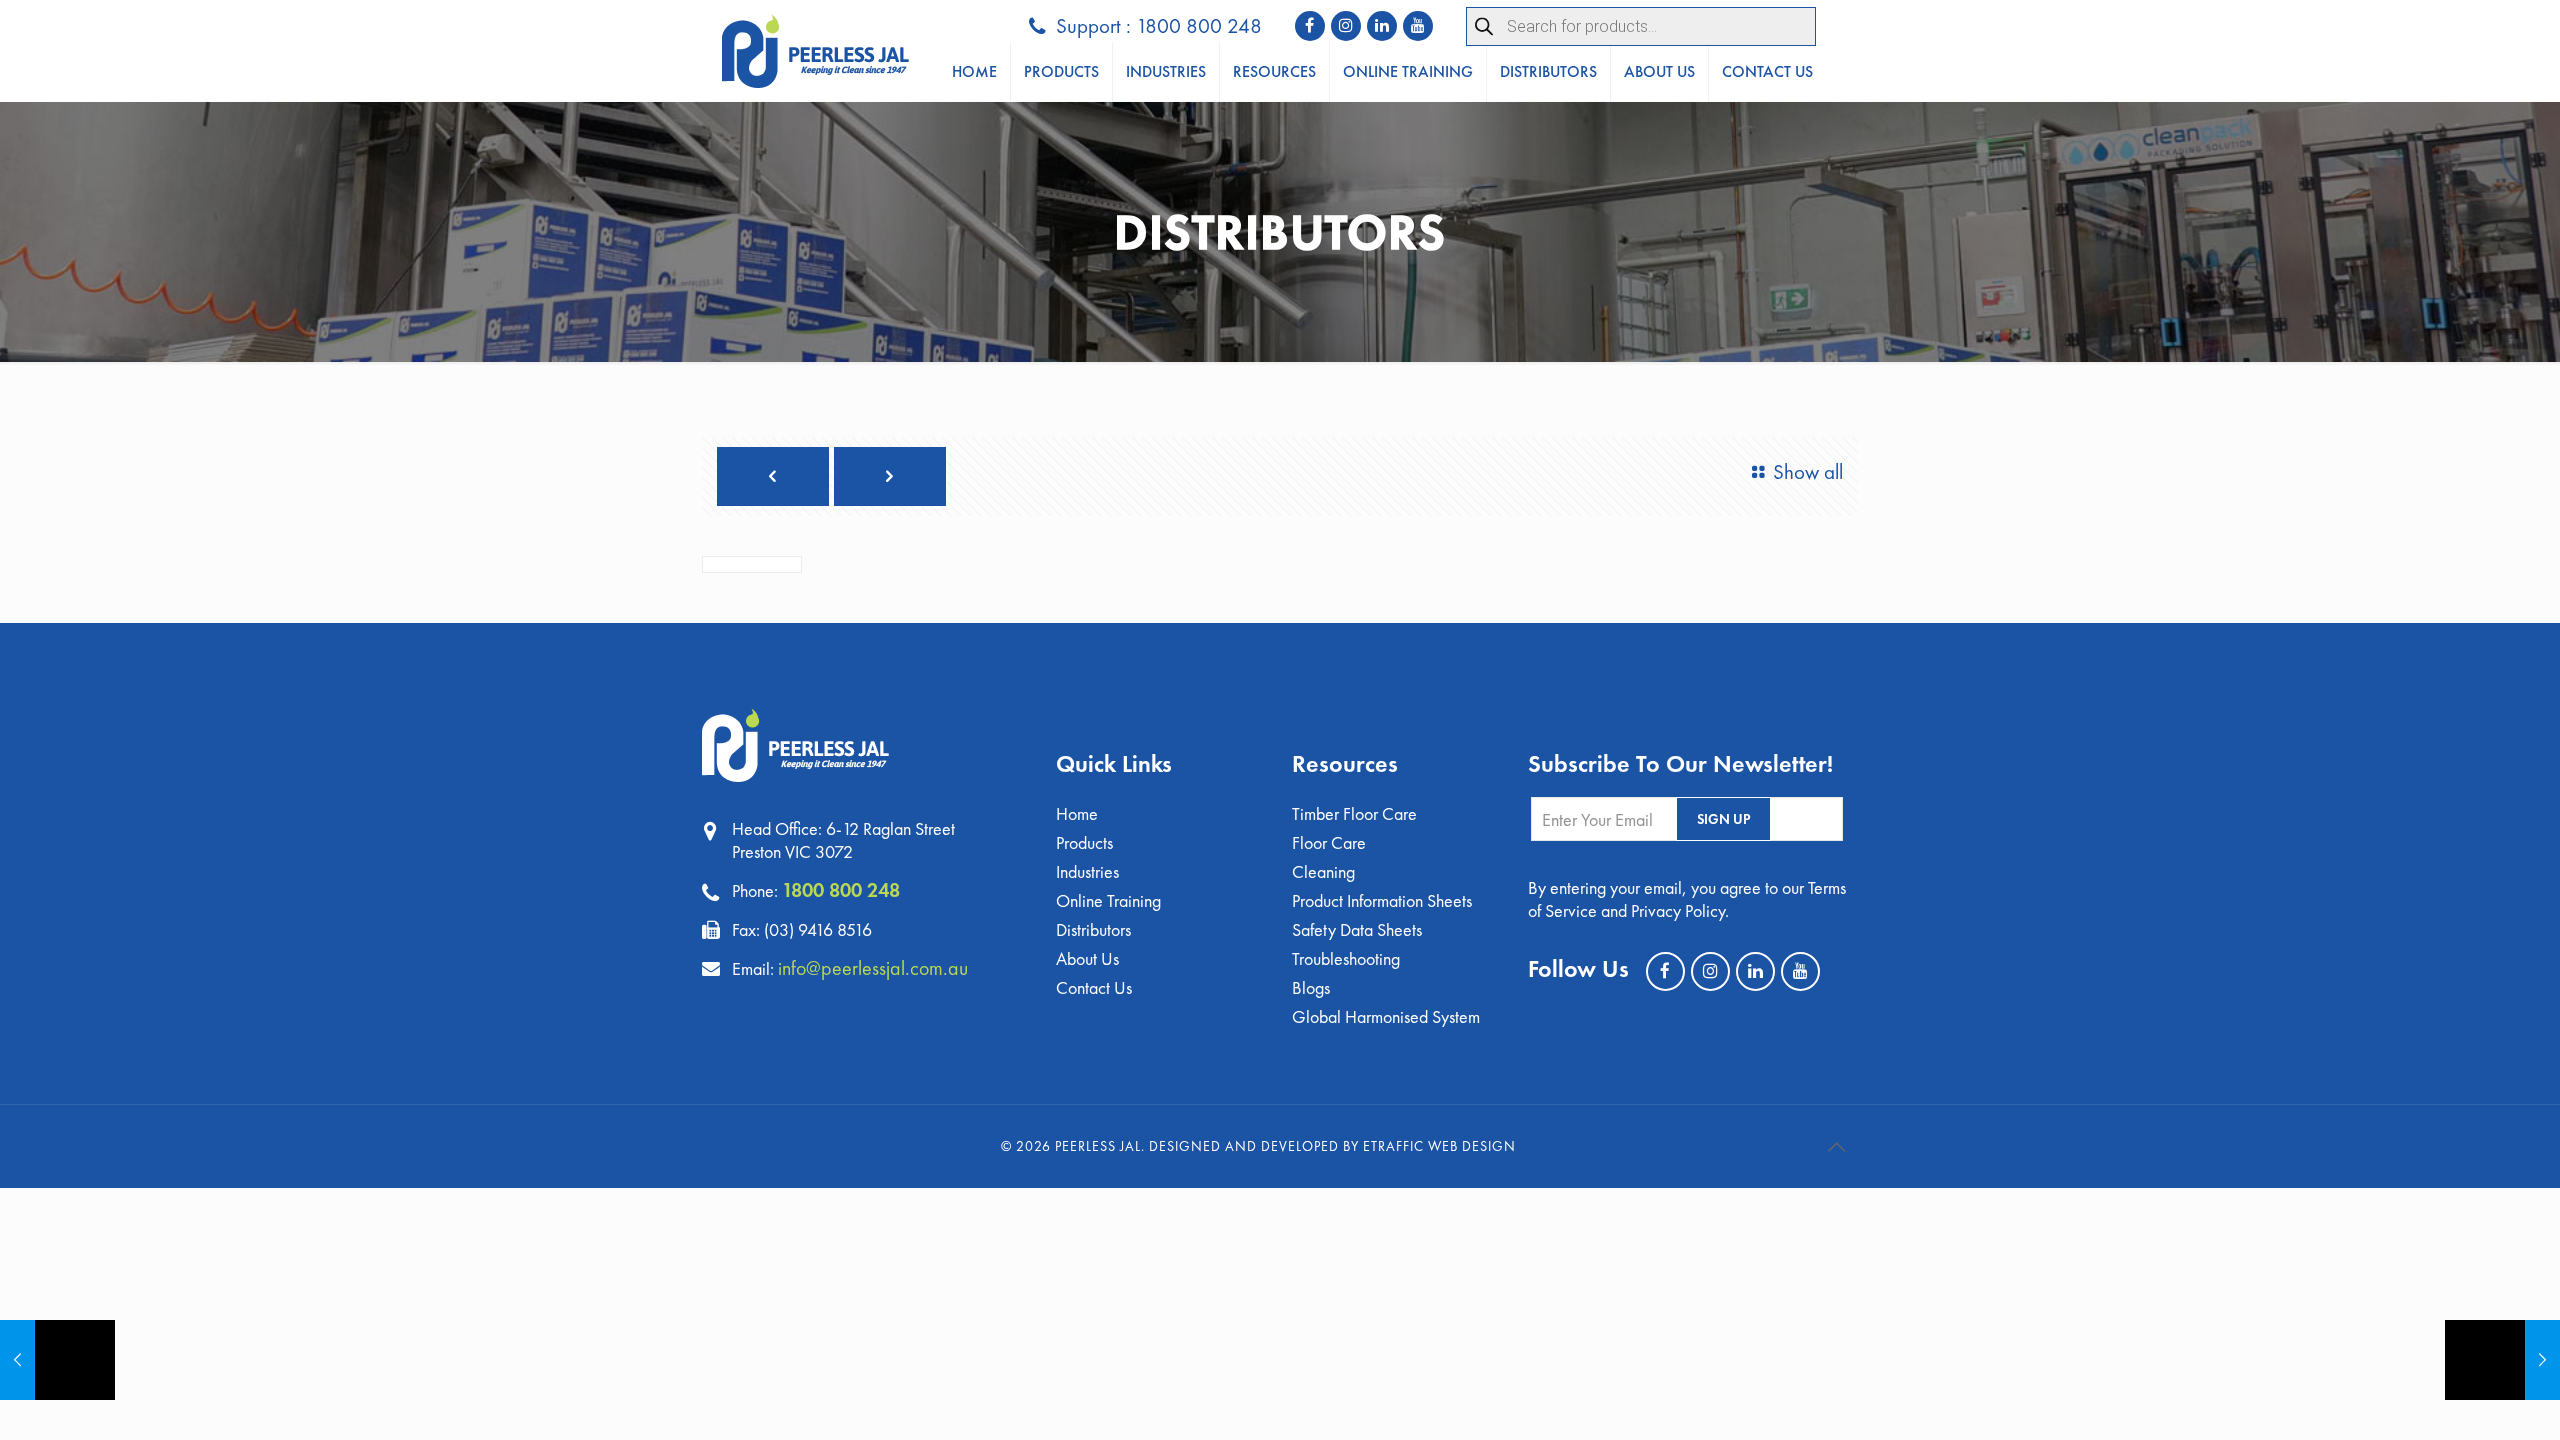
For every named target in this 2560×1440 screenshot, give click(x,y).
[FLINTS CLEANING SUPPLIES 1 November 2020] (57, 1360)
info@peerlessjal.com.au (873, 968)
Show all (1808, 471)
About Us (1087, 958)
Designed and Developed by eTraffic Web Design (1332, 1146)
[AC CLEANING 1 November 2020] (2502, 1360)
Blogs (1311, 987)
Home (1077, 813)
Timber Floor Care (1354, 813)
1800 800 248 (841, 890)
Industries (1087, 871)
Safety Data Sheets (1357, 929)
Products (1084, 842)
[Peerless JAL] (815, 51)
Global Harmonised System (1386, 1016)
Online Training (1108, 900)
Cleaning (1323, 871)
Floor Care (1329, 842)
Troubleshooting (1346, 958)
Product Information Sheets (1382, 900)
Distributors (1093, 929)
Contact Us (1094, 987)
